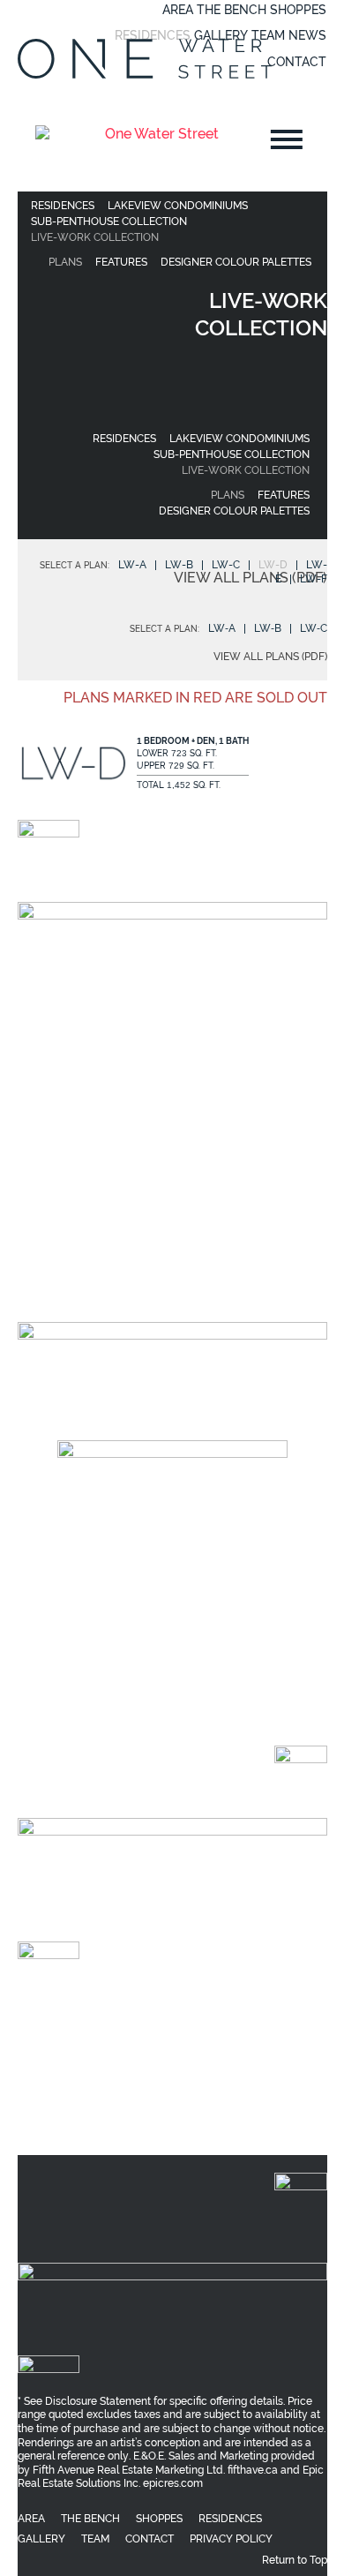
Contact (297, 62)
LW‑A (222, 628)
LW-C (226, 565)
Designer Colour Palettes (236, 262)
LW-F (314, 579)
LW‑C (314, 628)
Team (268, 35)
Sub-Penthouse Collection (109, 222)
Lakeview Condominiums (178, 206)
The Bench (232, 10)
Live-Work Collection (95, 237)
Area (178, 10)
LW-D (273, 565)
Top (329, 2561)
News (307, 35)
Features (121, 262)
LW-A (132, 565)
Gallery (221, 35)
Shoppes (298, 10)
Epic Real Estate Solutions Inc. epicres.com (170, 2045)
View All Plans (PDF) (251, 578)
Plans (65, 262)
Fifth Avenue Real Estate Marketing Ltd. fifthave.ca (155, 2039)
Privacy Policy (232, 2103)
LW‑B (268, 628)
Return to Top (295, 2123)
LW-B (179, 565)
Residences (153, 35)
